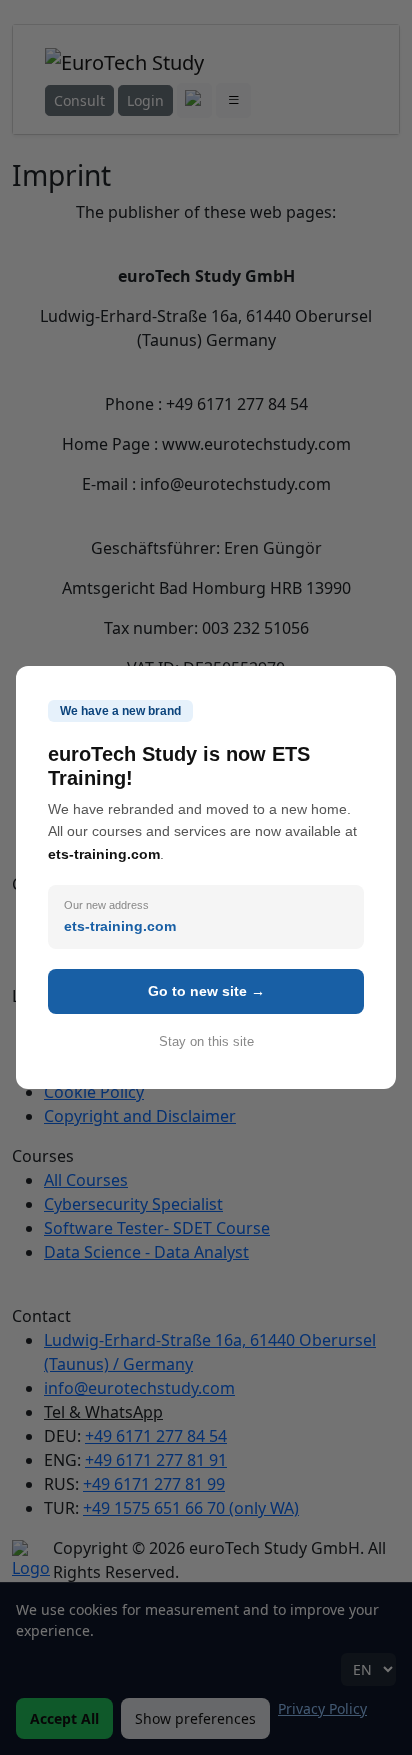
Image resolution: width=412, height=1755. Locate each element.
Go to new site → (206, 991)
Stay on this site (206, 1041)
